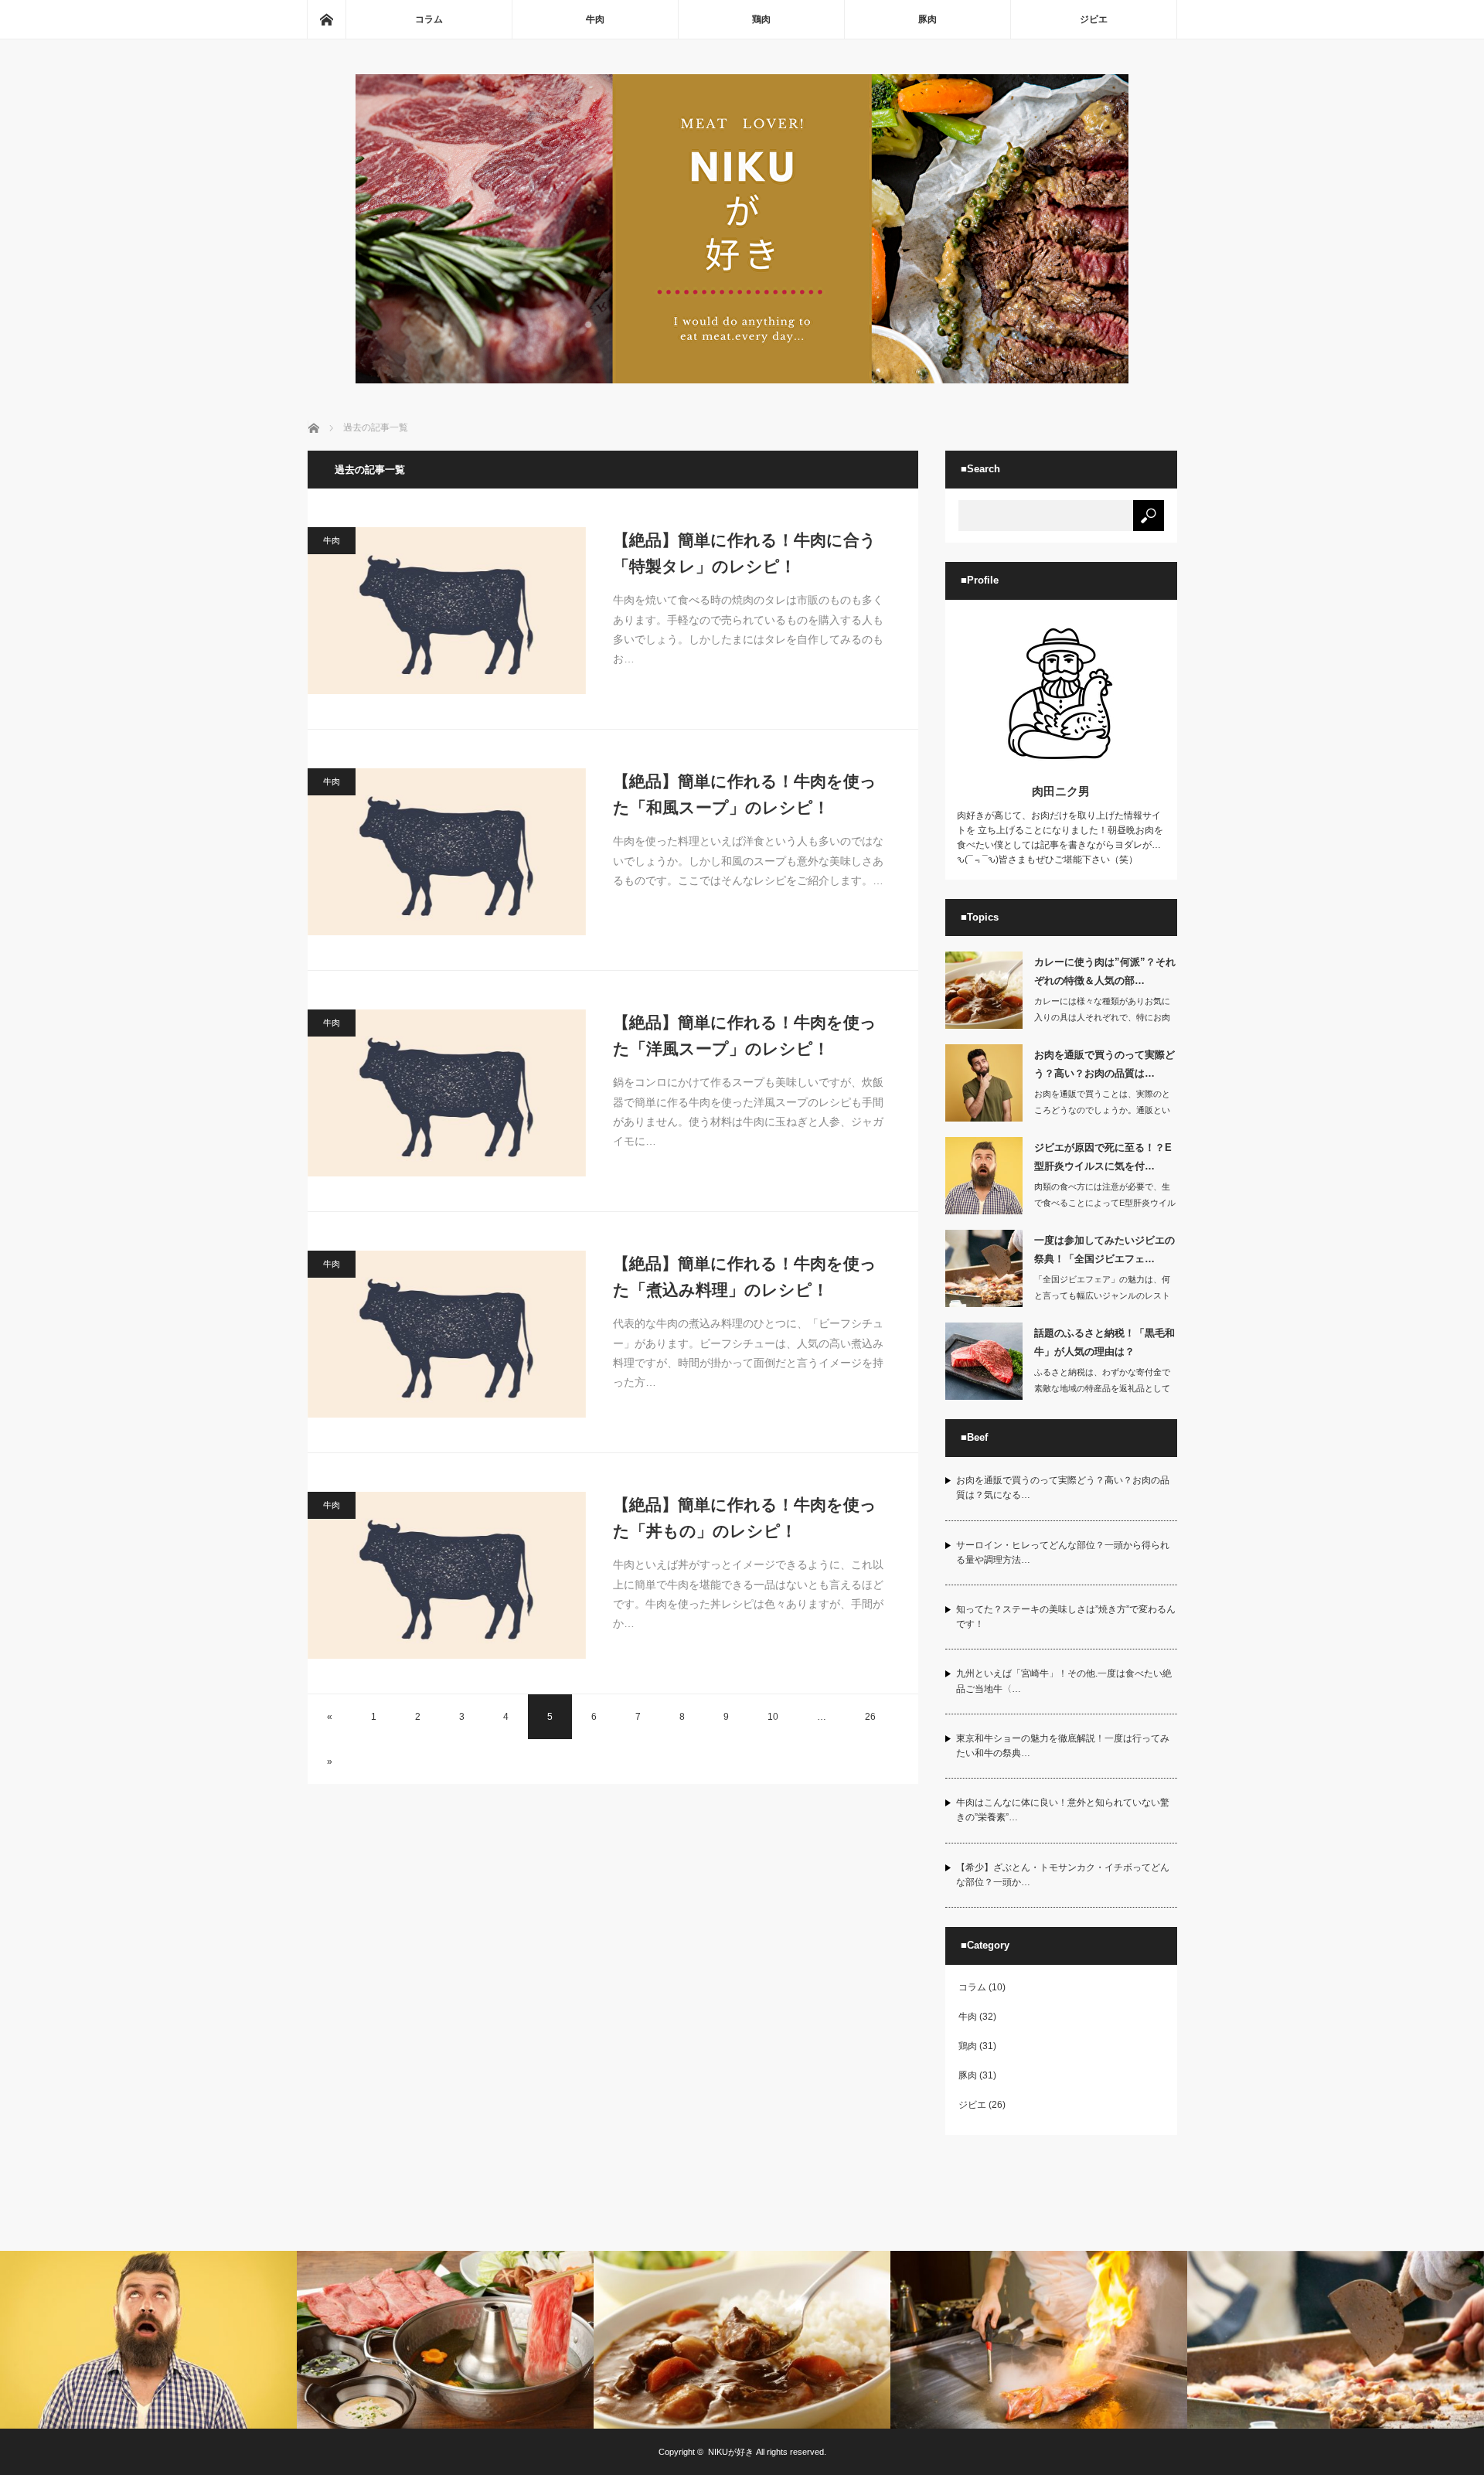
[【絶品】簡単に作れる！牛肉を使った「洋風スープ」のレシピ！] (447, 1093)
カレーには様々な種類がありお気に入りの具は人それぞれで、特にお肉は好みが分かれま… (1102, 1017)
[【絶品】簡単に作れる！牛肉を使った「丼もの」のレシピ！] (447, 1575)
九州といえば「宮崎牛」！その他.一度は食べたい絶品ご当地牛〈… (1064, 1681)
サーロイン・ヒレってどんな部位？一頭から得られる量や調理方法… (1063, 1552)
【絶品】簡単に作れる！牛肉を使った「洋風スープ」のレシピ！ (745, 1035)
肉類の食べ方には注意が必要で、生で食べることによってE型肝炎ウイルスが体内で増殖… (1105, 1203)
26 (870, 1717)
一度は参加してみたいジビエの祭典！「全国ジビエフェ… (1104, 1249)
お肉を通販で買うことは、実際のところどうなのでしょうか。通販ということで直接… (1102, 1110)
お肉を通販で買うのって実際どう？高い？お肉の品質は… (1104, 1064)
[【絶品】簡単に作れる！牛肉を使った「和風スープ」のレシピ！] (447, 852)
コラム (429, 19)
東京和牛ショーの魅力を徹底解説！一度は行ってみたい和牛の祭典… (1063, 1746)
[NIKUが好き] (742, 379)
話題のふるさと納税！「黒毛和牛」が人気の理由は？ (1104, 1342)
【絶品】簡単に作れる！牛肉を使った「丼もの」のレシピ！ (745, 1518)
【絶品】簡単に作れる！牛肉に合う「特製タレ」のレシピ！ (745, 553)
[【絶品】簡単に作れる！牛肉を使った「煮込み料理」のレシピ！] (447, 1334)
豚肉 (927, 19)
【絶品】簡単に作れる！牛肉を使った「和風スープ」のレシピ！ (745, 794)
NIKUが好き (731, 2452)
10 (773, 1717)
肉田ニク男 (1061, 791)
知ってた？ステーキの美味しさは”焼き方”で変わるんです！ (1066, 1617)
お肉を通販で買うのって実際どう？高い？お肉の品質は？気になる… (1063, 1488)
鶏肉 (761, 19)
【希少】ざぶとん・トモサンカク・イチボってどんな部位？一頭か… (1063, 1875)
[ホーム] (326, 19)
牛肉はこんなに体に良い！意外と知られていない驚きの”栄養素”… (1063, 1810)
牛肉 (595, 19)
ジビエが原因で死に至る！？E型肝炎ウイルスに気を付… (1103, 1156)
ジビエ (1094, 19)
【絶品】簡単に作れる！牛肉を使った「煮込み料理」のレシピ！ (745, 1277)
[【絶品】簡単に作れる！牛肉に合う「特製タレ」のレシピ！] (447, 611)
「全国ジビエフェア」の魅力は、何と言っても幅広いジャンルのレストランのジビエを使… (1102, 1295)
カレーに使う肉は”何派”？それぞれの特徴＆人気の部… (1105, 971)
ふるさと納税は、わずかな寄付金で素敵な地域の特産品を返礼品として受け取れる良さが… (1102, 1388)
